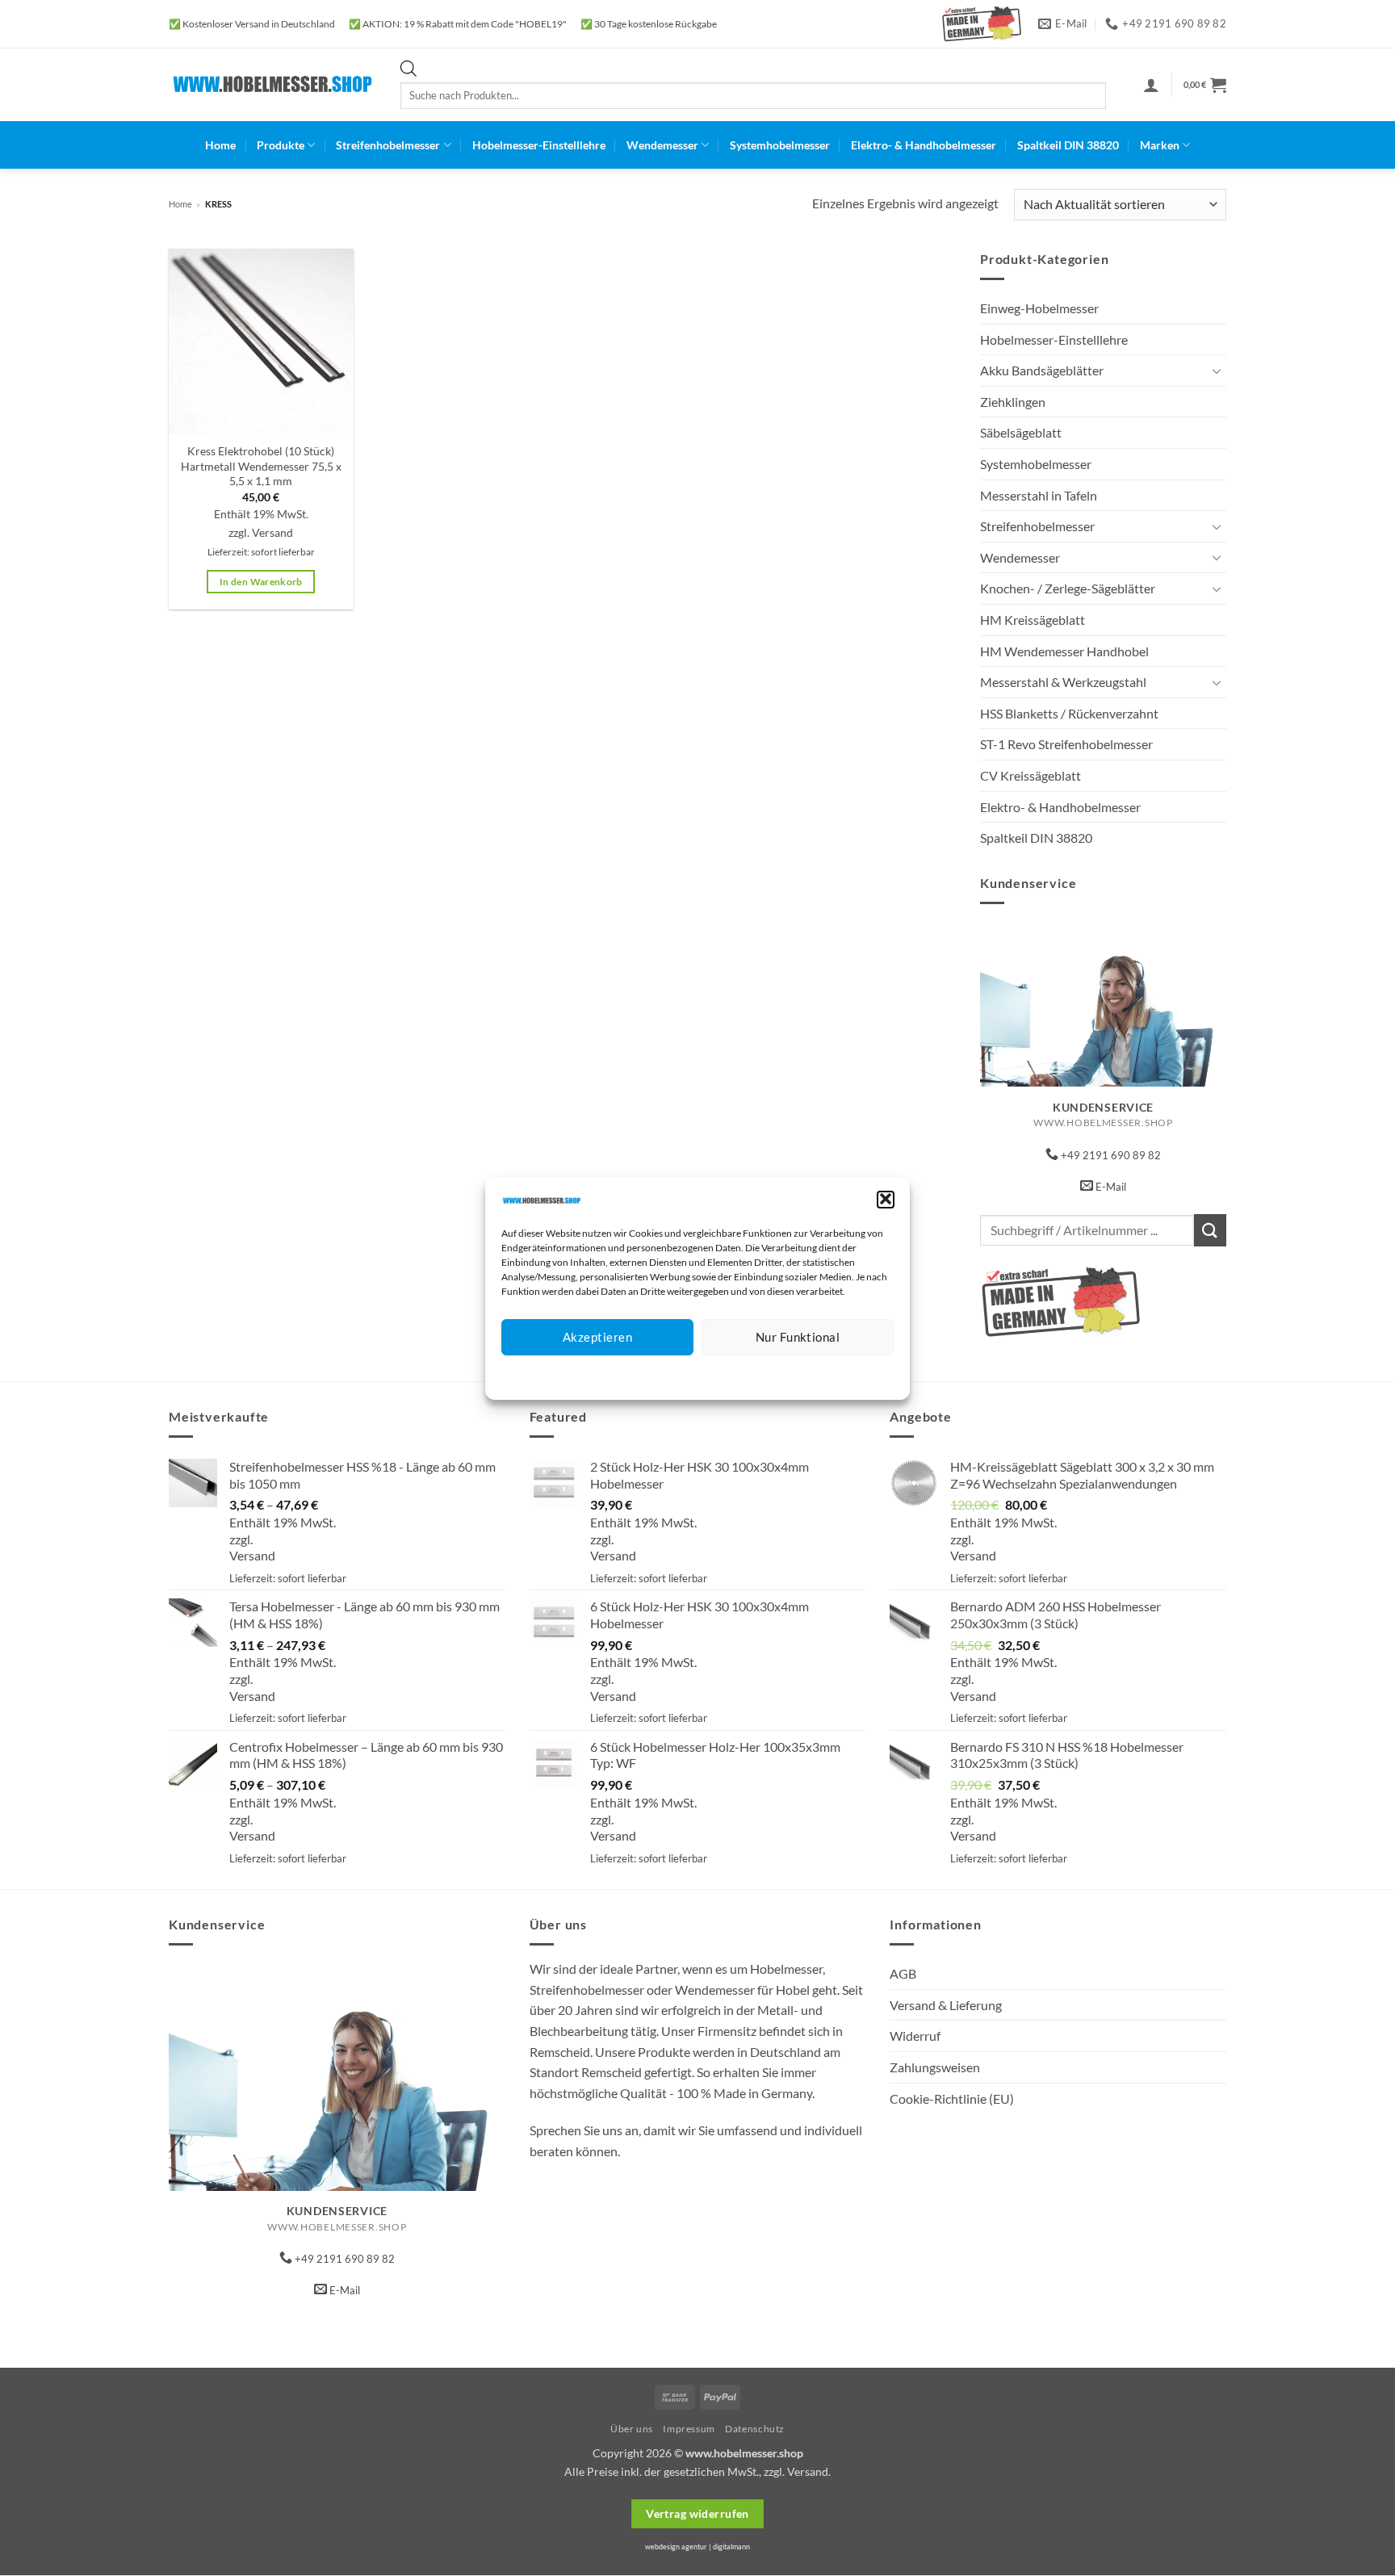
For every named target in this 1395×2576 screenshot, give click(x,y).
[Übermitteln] (1210, 1230)
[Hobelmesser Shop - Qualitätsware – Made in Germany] (272, 84)
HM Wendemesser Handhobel (1064, 651)
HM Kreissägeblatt (1033, 620)
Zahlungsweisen (935, 2067)
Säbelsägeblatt (1021, 432)
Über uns (632, 2429)
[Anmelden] (1151, 85)
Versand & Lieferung (946, 2005)
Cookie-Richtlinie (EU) (952, 2098)
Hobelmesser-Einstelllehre (539, 145)
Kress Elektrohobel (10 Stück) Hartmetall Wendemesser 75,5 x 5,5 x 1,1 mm (261, 466)
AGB (903, 1973)
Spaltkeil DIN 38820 (1068, 145)
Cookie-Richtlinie (639, 1374)
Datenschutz (711, 1374)
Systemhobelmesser (780, 145)
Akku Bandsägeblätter (1042, 370)
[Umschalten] (1217, 371)
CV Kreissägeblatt (1031, 775)
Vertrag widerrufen (697, 2513)
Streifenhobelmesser (388, 145)
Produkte (281, 145)
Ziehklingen (1013, 402)
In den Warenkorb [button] (261, 582)
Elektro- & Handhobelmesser (924, 145)
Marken (1160, 145)
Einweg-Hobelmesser (1039, 308)
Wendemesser (662, 145)
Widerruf (915, 2036)
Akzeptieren (597, 1337)
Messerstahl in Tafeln (1039, 495)
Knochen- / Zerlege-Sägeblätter (1068, 588)
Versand (272, 532)
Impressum (770, 1374)
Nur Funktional (798, 1337)
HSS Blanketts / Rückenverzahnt (1069, 713)
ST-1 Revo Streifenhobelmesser (1066, 744)
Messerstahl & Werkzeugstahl (1063, 682)
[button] (886, 1199)
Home (220, 145)
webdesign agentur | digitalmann (697, 2547)
